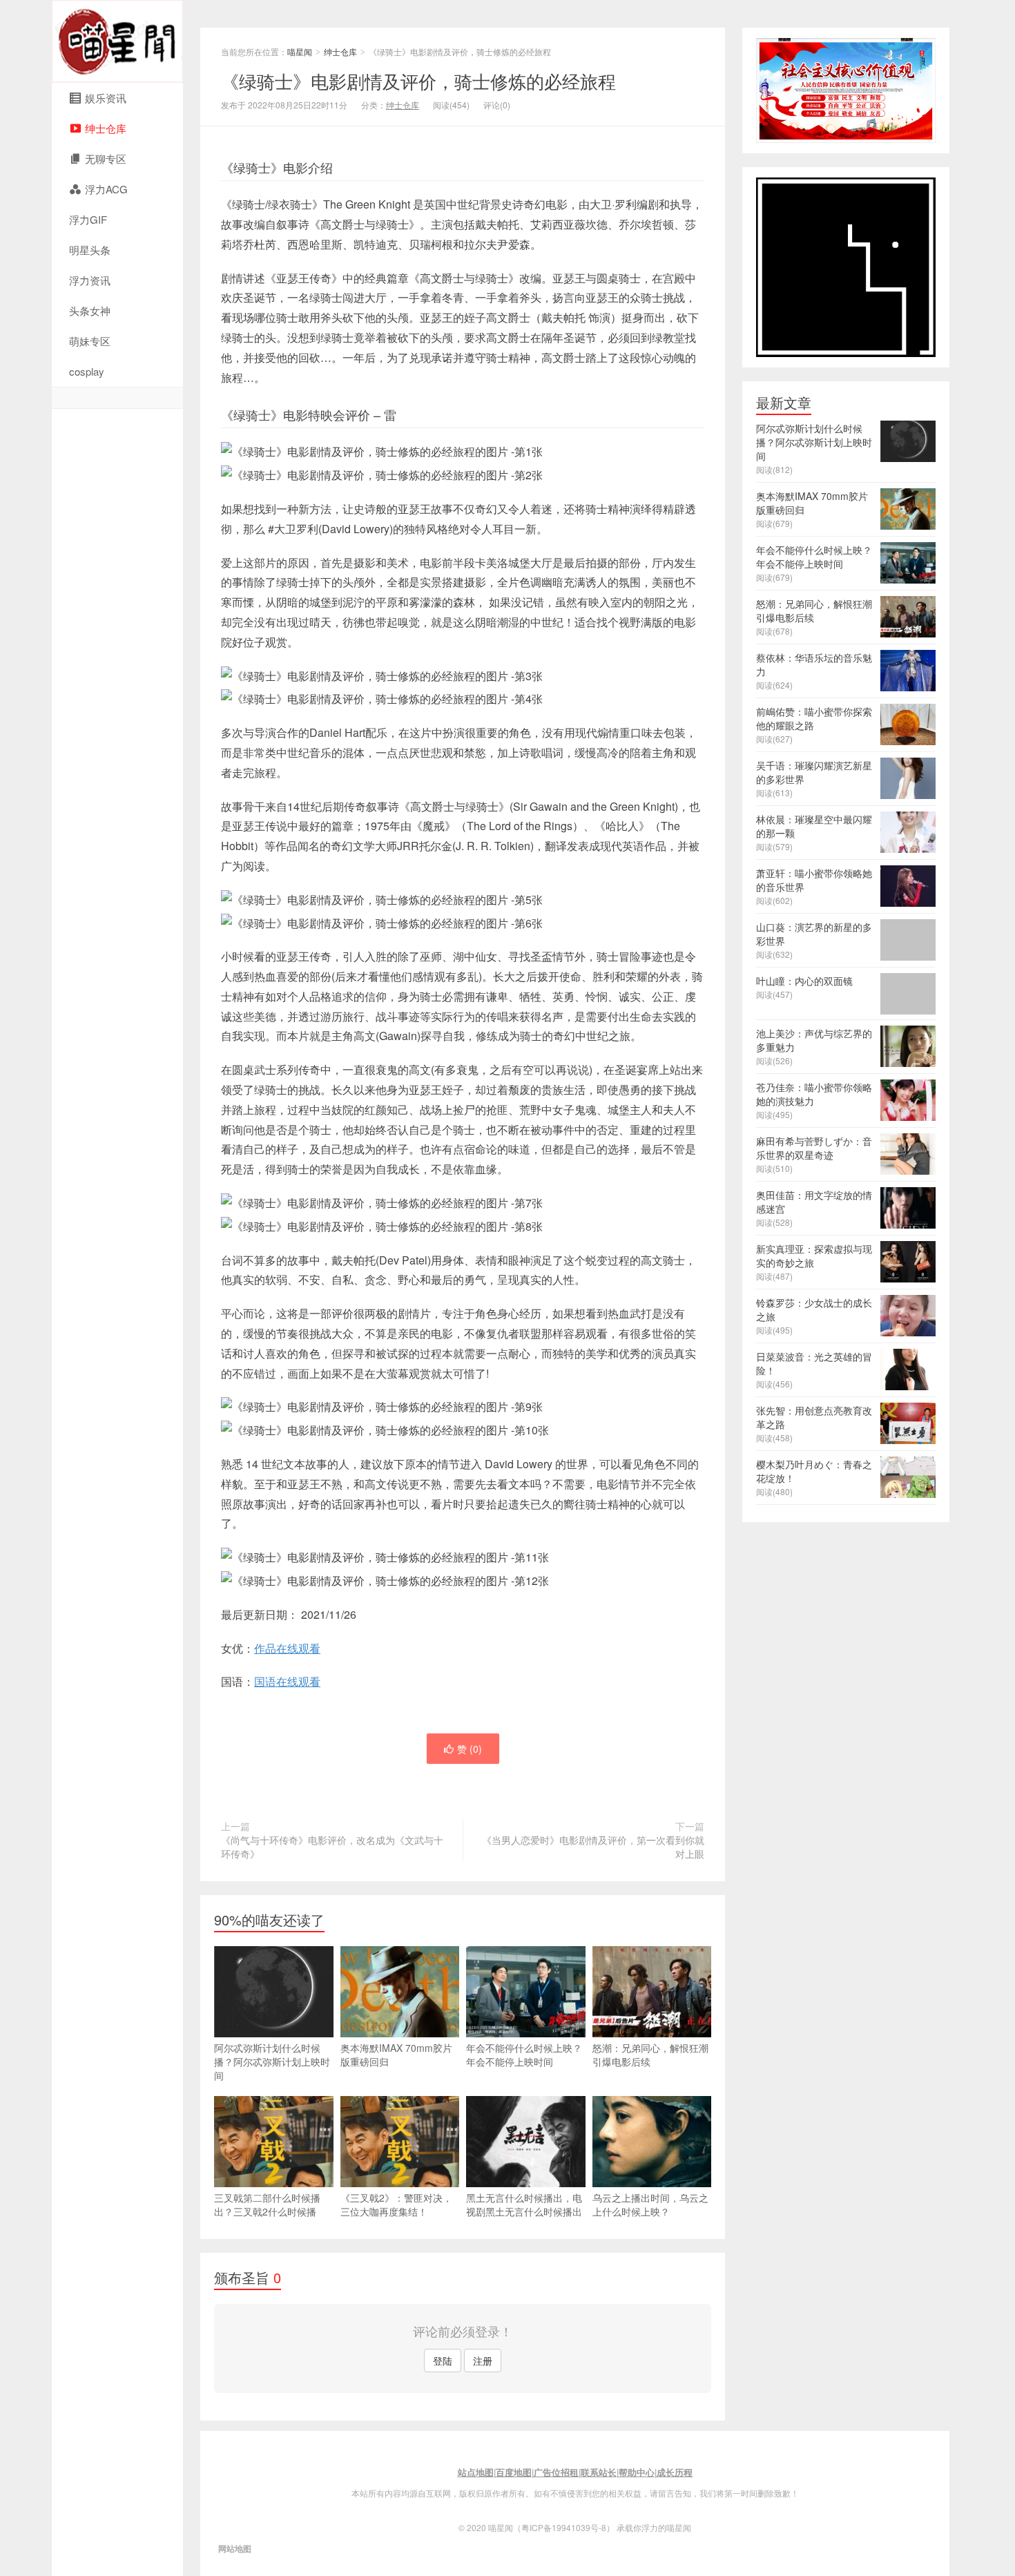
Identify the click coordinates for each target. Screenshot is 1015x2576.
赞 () (470, 1749)
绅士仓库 (340, 51)
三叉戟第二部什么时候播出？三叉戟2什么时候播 (267, 2204)
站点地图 (476, 2472)
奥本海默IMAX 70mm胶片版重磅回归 (396, 2055)
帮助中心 (637, 2472)
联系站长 (599, 2472)
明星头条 (90, 250)
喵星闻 (117, 41)
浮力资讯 (90, 280)
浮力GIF (88, 219)
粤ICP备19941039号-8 (564, 2527)
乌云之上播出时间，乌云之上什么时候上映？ (650, 2204)
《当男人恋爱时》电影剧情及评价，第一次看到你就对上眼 (593, 1847)
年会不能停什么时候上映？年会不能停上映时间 (524, 2055)
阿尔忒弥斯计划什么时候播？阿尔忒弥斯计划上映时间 (272, 2061)
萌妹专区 (90, 341)
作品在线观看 (287, 1648)
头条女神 (90, 310)
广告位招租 (556, 2472)
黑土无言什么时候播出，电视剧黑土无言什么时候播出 (524, 2204)
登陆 (443, 2361)
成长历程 (675, 2472)
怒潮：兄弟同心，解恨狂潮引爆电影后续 (650, 2055)
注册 (483, 2361)
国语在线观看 (287, 1681)
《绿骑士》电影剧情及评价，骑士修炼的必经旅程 (418, 80)
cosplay (87, 371)
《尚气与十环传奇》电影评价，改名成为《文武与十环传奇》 (332, 1847)
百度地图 (514, 2472)
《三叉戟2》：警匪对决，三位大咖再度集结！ (396, 2204)
